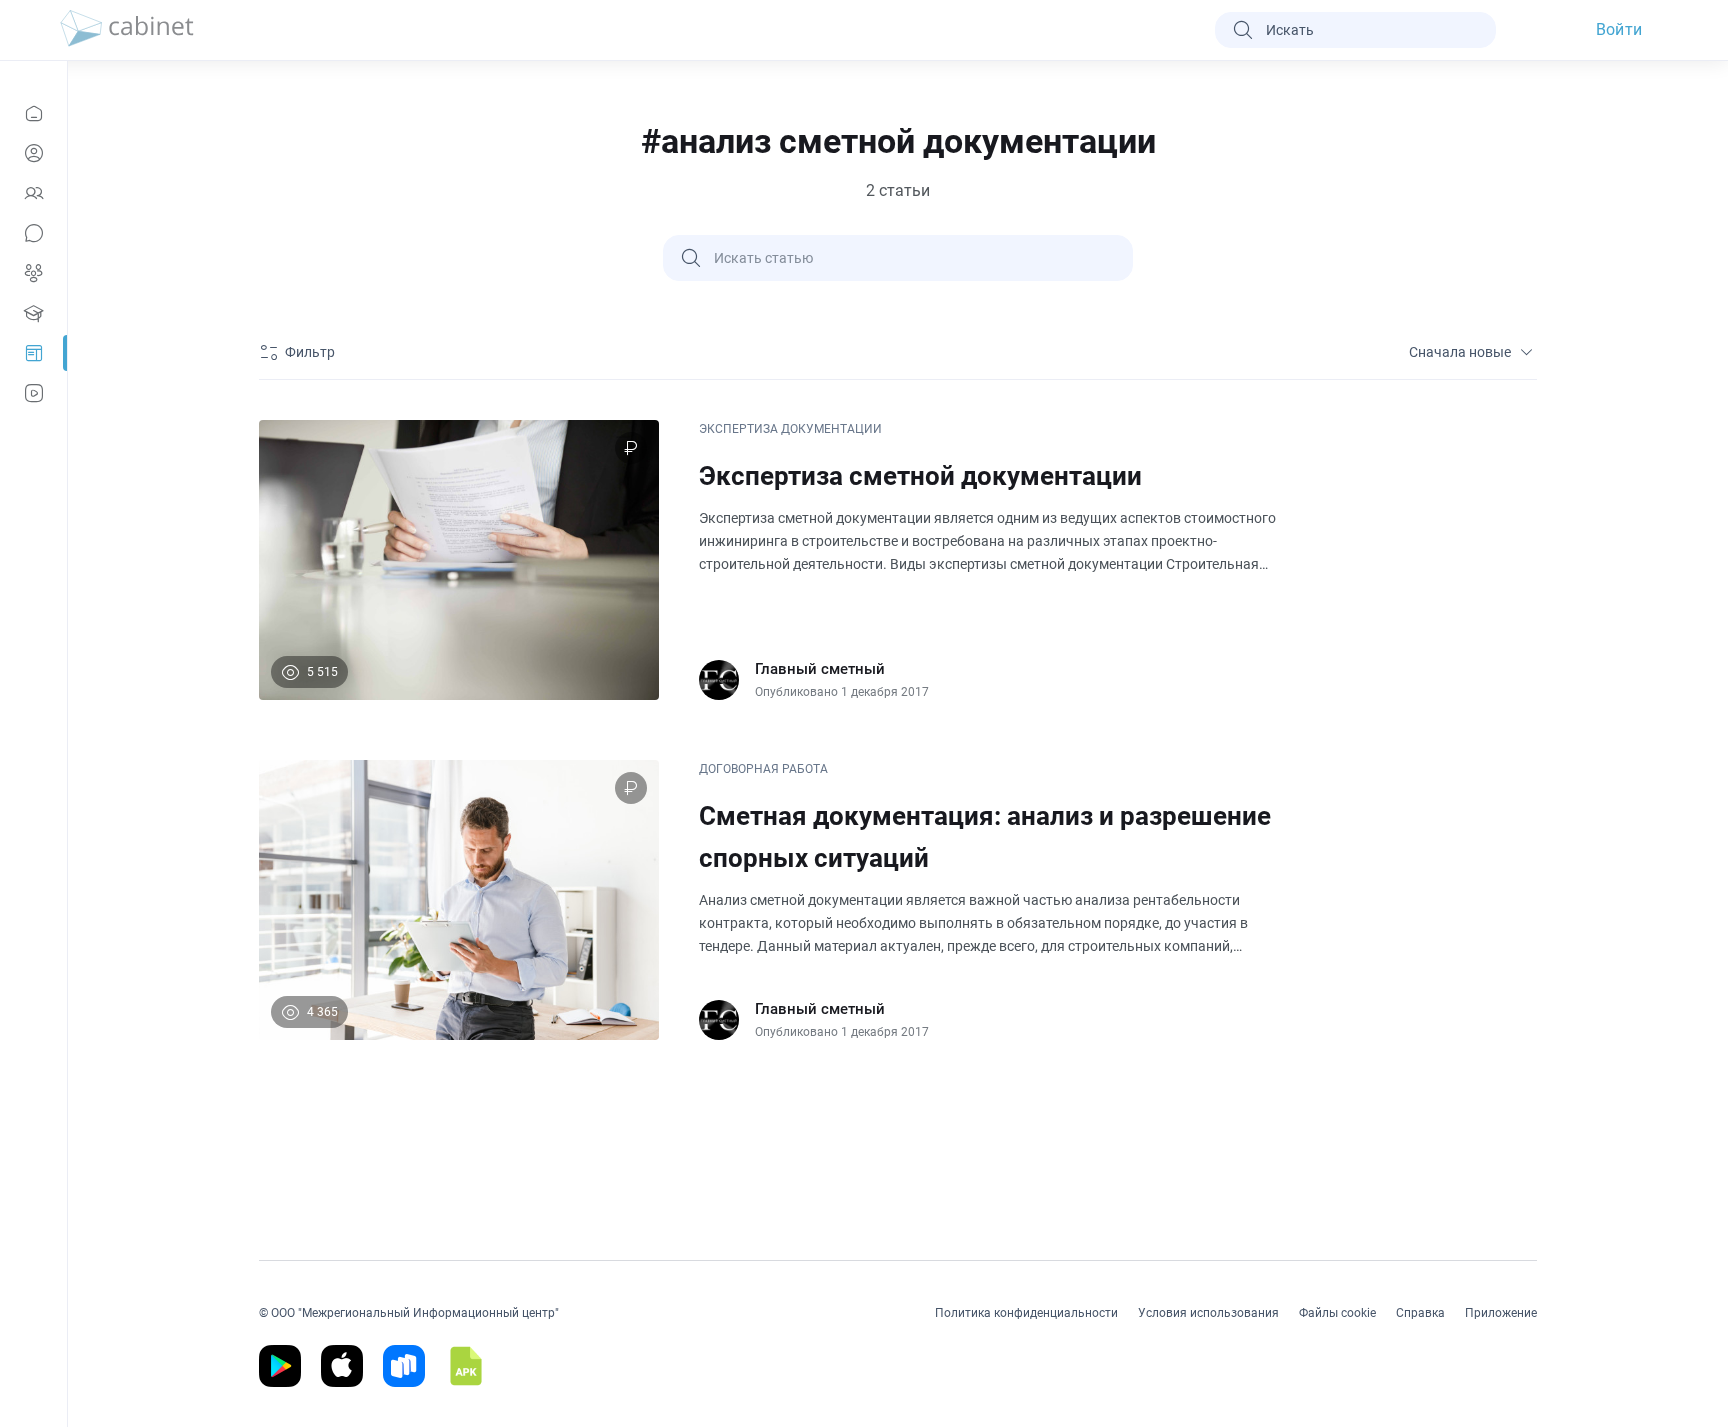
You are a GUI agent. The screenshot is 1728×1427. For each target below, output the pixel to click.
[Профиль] (33, 153)
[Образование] (33, 313)
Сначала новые (1460, 352)
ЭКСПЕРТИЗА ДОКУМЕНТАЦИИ (790, 429)
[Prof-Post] (33, 353)
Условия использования (1208, 1313)
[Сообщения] (33, 233)
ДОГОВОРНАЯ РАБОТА (763, 769)
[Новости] (33, 113)
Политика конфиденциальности (1026, 1313)
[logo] (127, 30)
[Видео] (33, 393)
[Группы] (33, 273)
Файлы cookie (1337, 1313)
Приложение (1501, 1313)
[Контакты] (33, 193)
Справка (1420, 1313)
